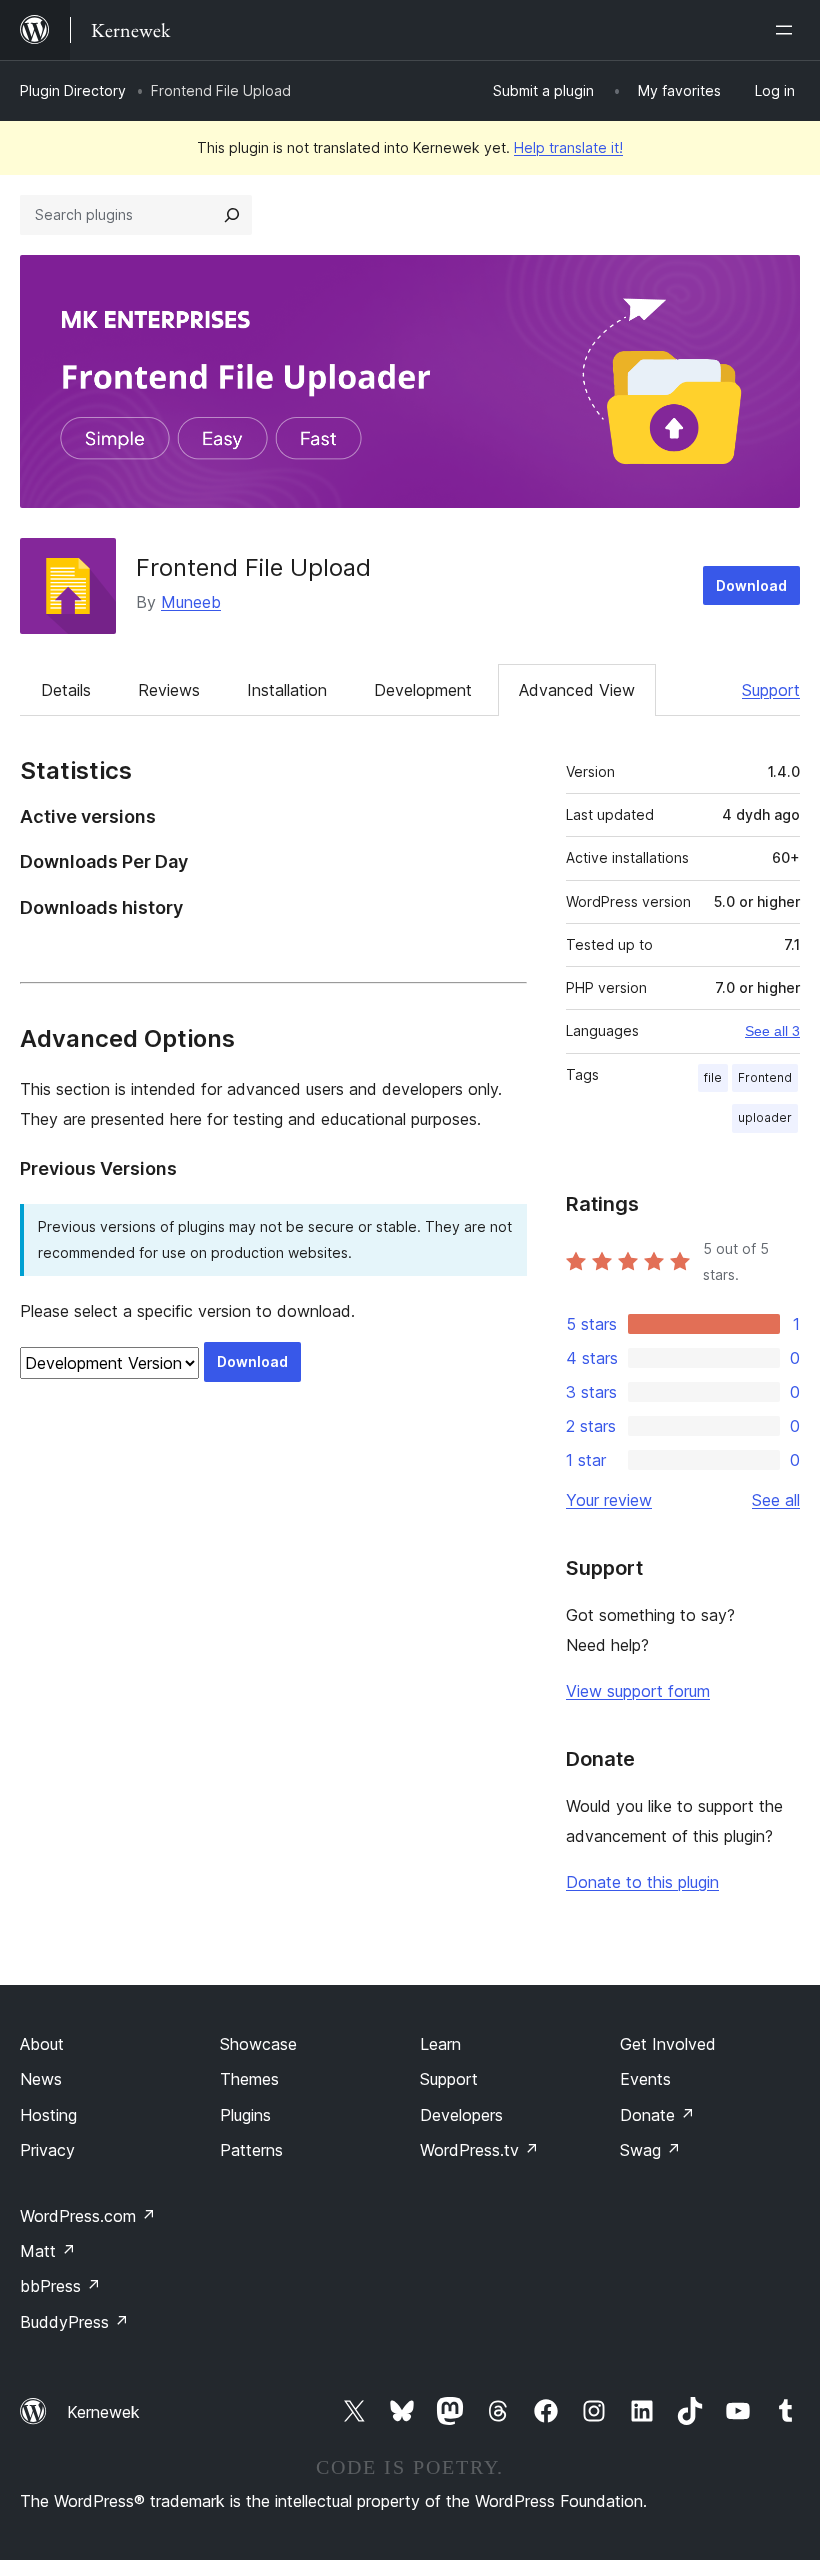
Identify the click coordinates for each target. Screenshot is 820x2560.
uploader (765, 1117)
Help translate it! (568, 147)
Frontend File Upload (253, 567)
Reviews (169, 690)
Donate (657, 2115)
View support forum (638, 1691)
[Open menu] (788, 30)
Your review (609, 1500)
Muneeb (191, 602)
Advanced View (577, 690)
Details (66, 690)
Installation (287, 690)
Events (645, 2079)
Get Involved (668, 2044)
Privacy (47, 2150)
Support (771, 690)
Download (751, 585)
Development (423, 690)
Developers (461, 2115)
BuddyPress (74, 2322)
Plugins (245, 2115)
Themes (249, 2079)
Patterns (251, 2150)
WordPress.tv (479, 2150)
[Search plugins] (232, 215)
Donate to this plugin (642, 1882)
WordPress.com (88, 2216)
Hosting (48, 2115)
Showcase (258, 2044)
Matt (48, 2251)
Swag (650, 2150)
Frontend (765, 1077)
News (41, 2079)
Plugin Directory (73, 90)
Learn (440, 2044)
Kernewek (103, 2412)
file (713, 1077)
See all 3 (772, 1031)
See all (776, 1500)
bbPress (60, 2286)
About (42, 2044)
